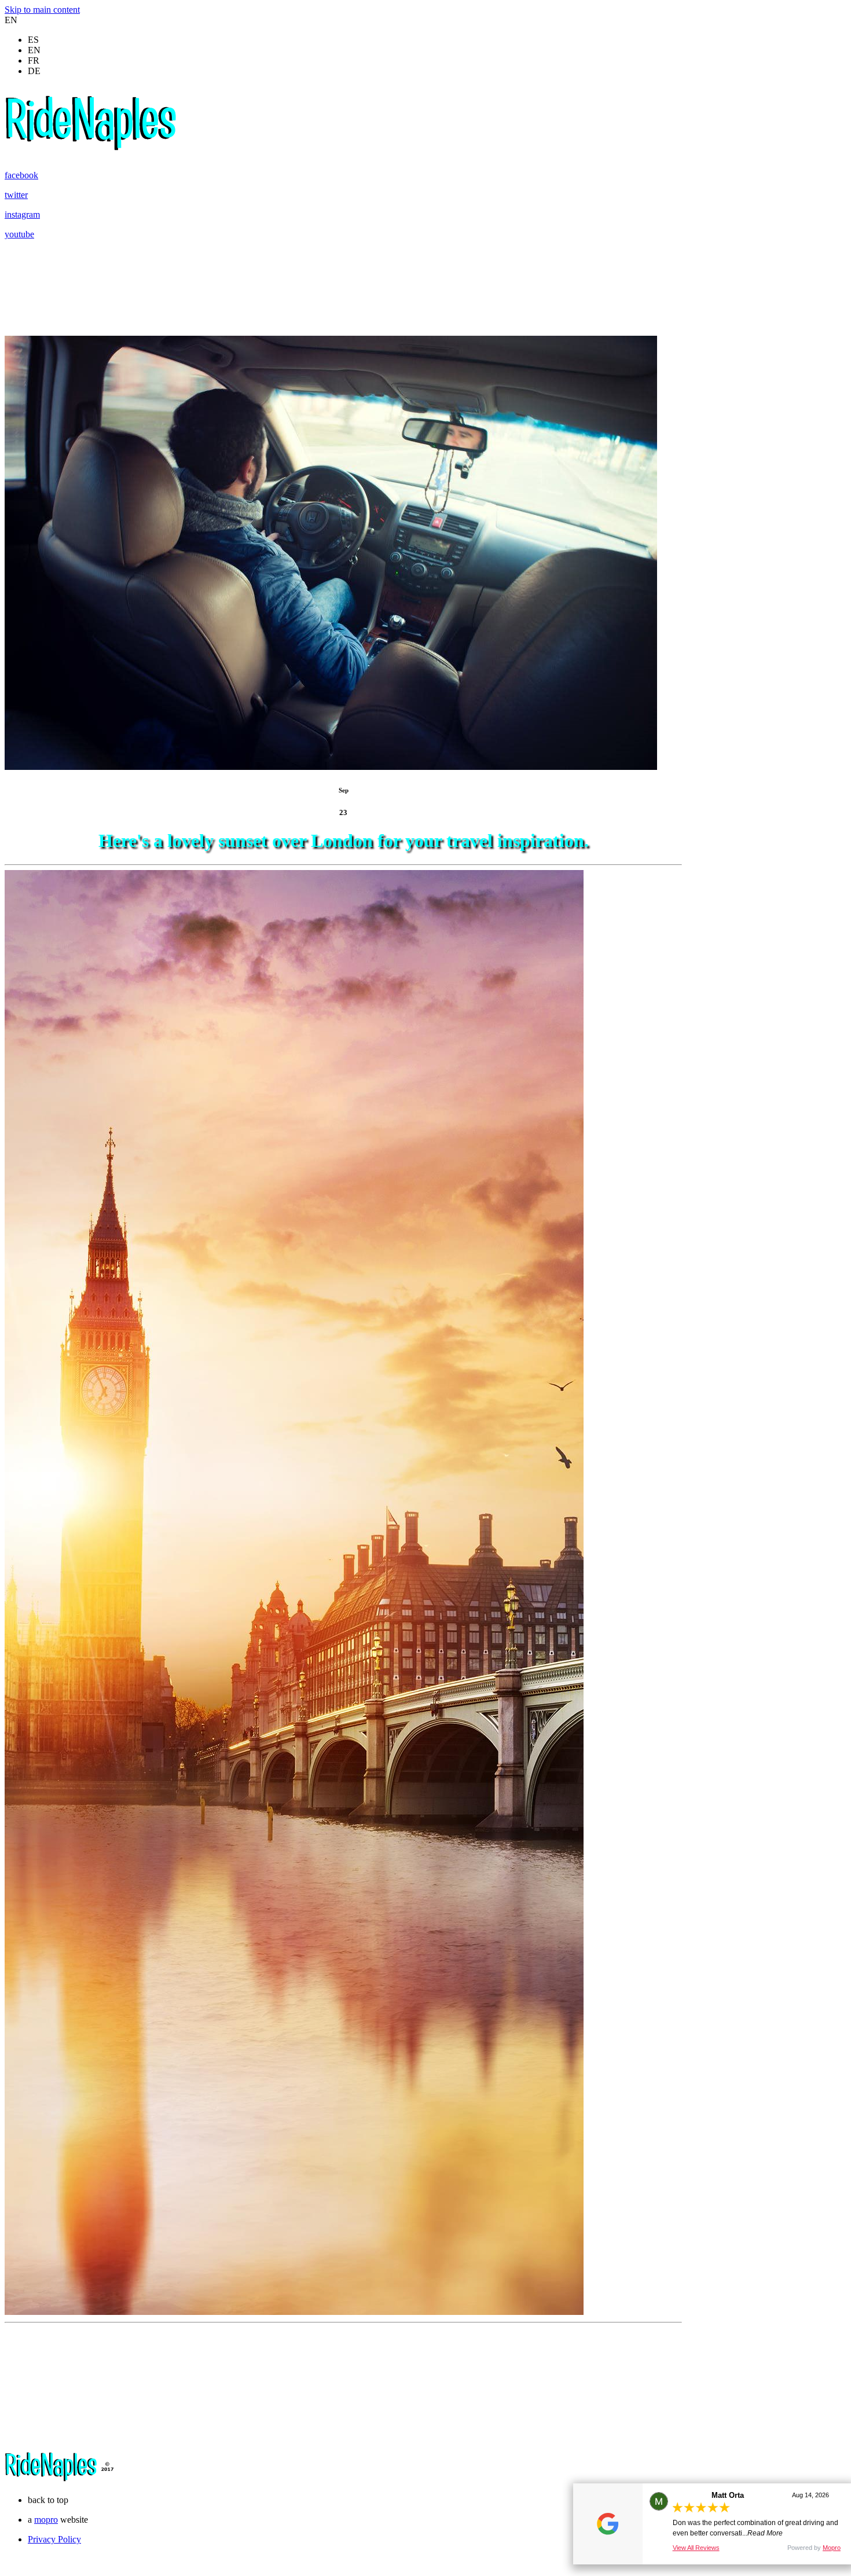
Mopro (832, 2548)
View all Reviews (696, 2548)
